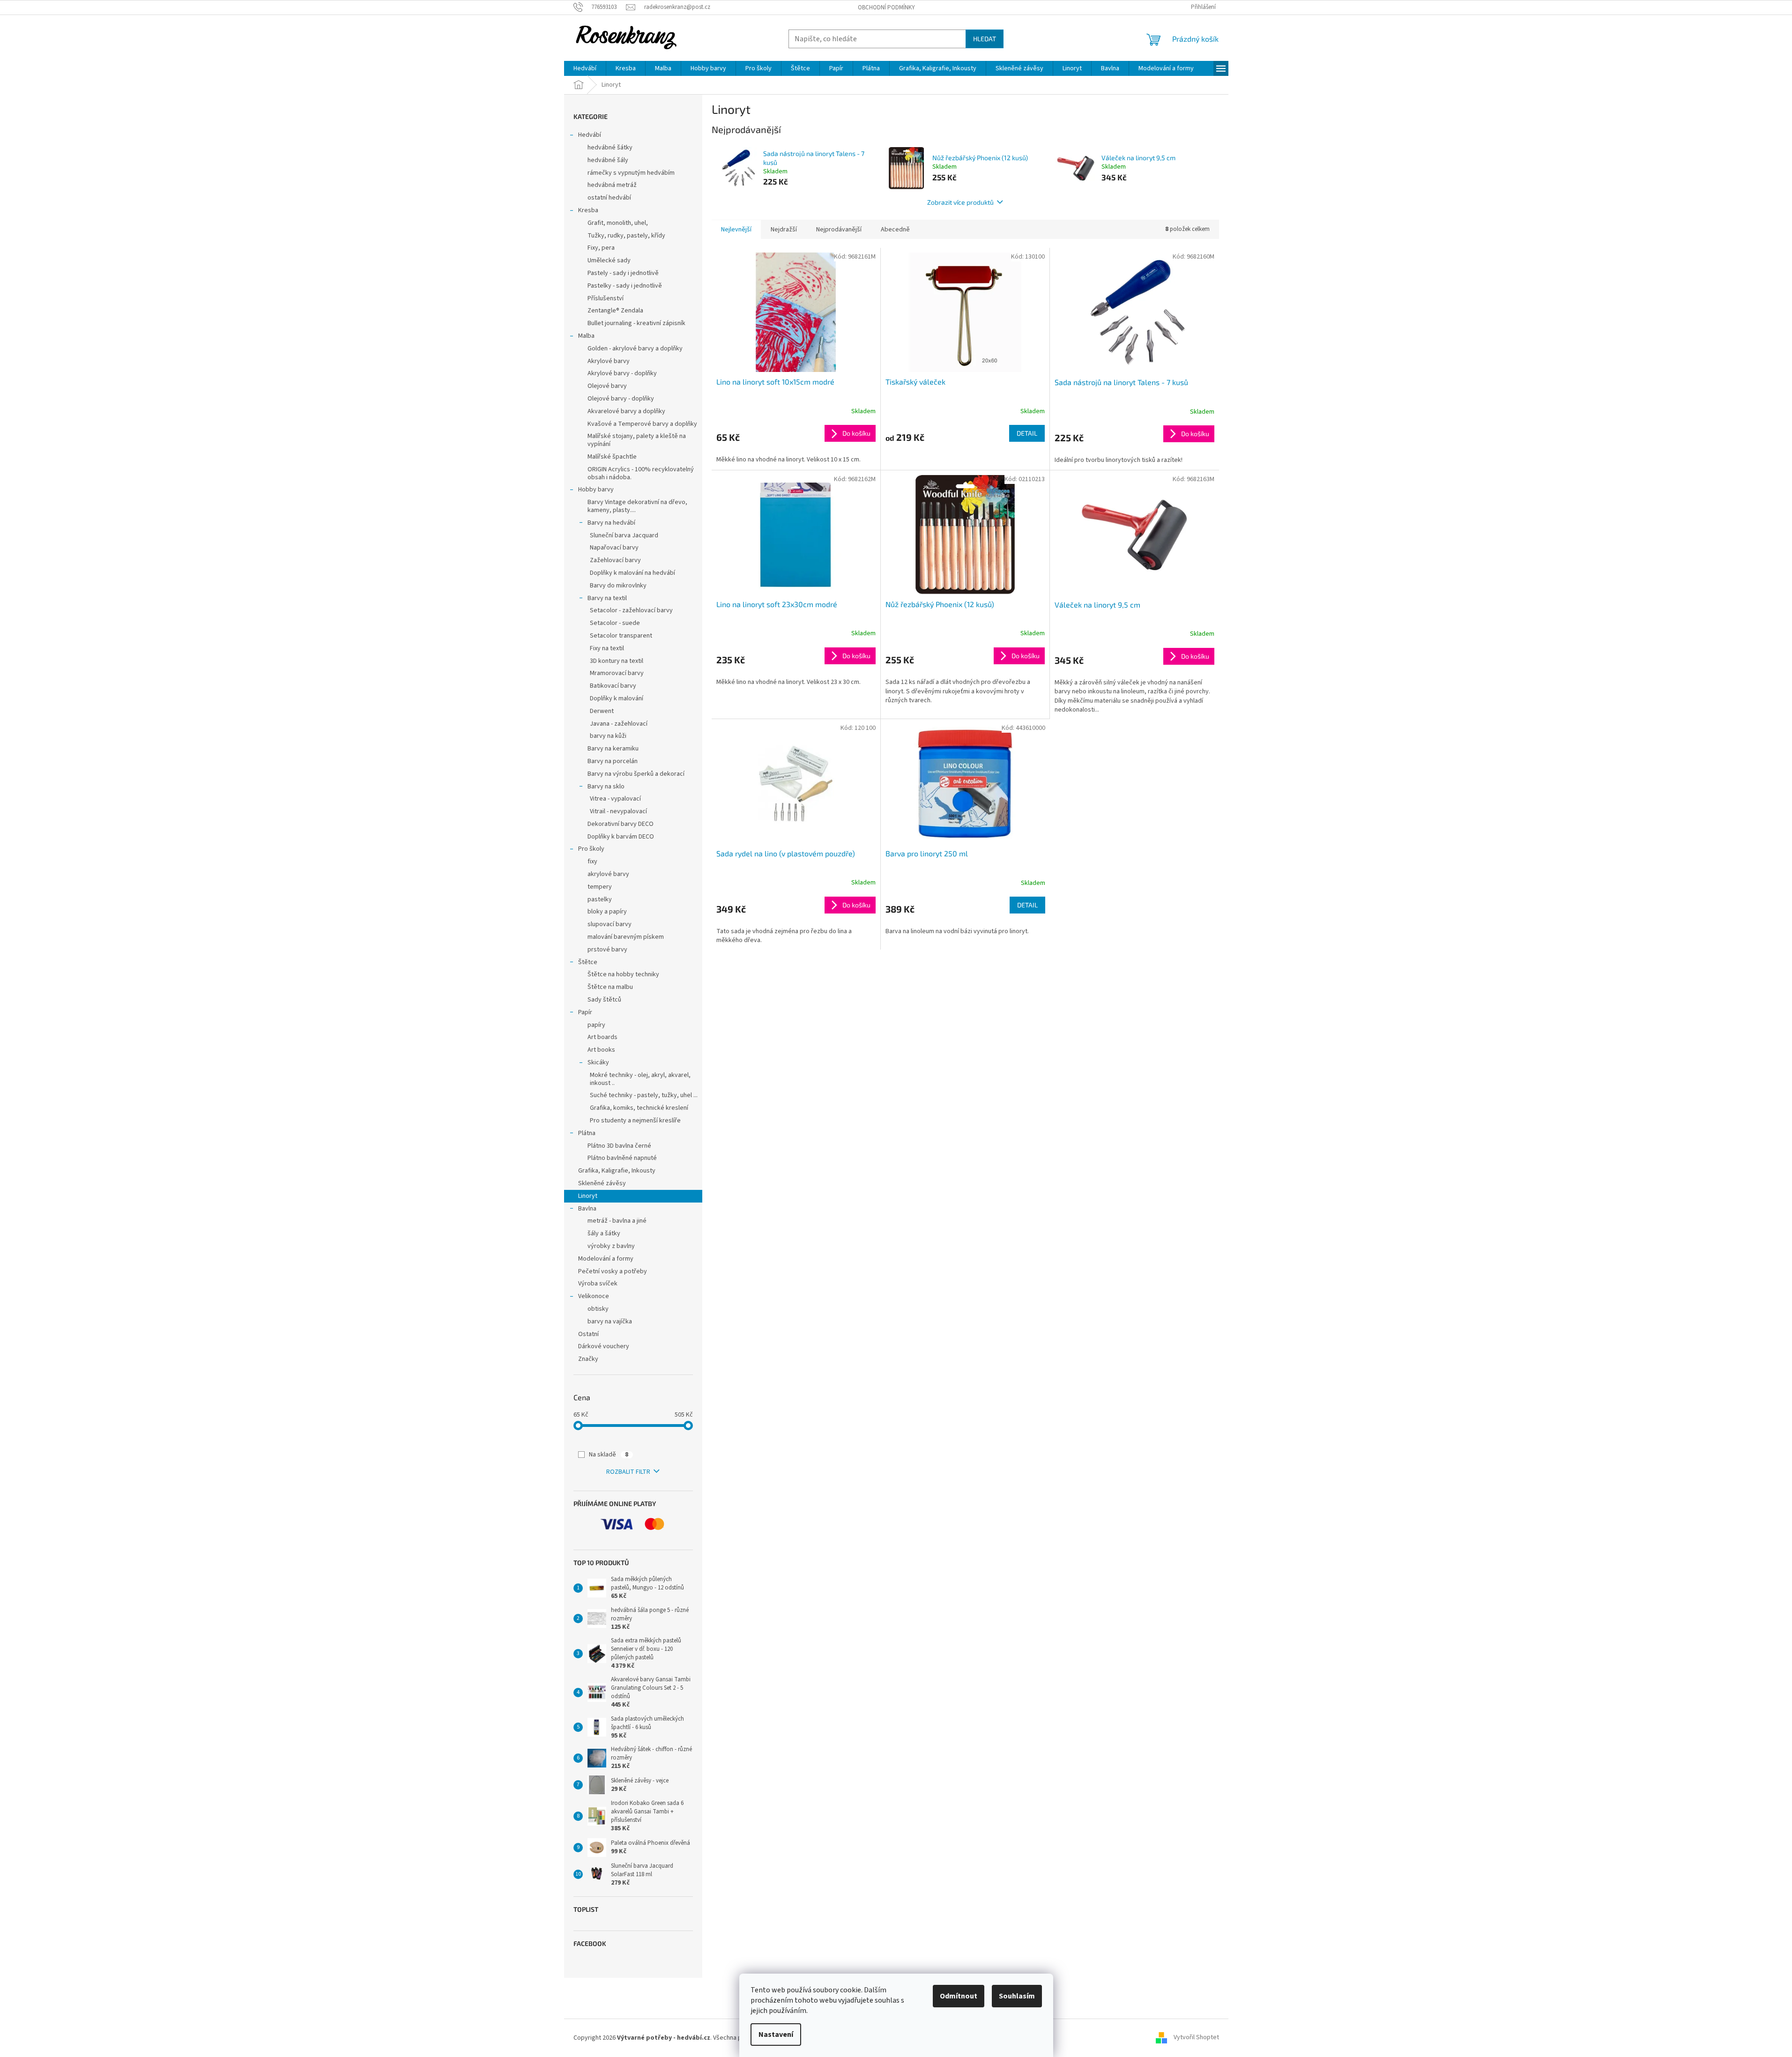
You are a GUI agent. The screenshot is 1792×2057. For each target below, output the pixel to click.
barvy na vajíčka (610, 1322)
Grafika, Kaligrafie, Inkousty (617, 1171)
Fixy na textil (607, 648)
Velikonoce (594, 1296)
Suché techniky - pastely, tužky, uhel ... (644, 1095)
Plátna (587, 1133)
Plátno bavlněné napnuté (622, 1158)
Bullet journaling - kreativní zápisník (636, 323)
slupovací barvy (610, 924)
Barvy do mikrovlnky (618, 586)
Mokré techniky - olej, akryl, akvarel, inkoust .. (640, 1079)
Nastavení (776, 2035)
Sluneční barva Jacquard (624, 535)
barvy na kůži (608, 736)
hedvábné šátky (610, 148)
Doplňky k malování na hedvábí (632, 573)
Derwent (602, 711)
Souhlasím (1017, 1996)
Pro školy (591, 849)
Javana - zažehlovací (619, 724)
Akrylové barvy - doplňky (622, 373)
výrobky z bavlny (611, 1246)
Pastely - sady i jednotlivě (623, 273)
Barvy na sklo (606, 787)
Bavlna (587, 1209)
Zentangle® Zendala (615, 311)
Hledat (985, 39)
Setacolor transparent (621, 636)
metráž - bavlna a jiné (617, 1221)
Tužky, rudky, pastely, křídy (626, 236)
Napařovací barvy (614, 548)
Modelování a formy (606, 1259)
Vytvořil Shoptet (1196, 2038)
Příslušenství (606, 298)
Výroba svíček (598, 1284)
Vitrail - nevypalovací (618, 811)
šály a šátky (604, 1233)
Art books (601, 1050)
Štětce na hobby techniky (623, 974)
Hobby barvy (596, 490)
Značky (588, 1359)
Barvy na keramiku (613, 749)
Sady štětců (604, 1000)
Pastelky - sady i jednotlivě (625, 286)
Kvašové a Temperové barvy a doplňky (642, 424)
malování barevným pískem (626, 937)
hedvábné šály (608, 160)
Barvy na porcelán (613, 761)
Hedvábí (590, 135)
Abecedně (895, 230)
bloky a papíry (607, 912)
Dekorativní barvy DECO (621, 824)
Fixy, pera (601, 248)
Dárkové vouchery (604, 1346)
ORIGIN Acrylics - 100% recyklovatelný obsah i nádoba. (641, 473)
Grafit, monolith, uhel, (618, 223)
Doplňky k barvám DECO (621, 837)
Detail (1027, 433)
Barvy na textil (607, 598)
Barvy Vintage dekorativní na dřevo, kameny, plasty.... (637, 506)
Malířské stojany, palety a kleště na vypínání (637, 440)
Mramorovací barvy (617, 673)
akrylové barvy (608, 874)
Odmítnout (959, 1996)
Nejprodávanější (839, 230)
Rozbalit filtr (628, 1472)
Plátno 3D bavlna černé (619, 1146)
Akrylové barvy (609, 361)
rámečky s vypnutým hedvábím (631, 173)
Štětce (588, 962)
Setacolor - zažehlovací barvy (631, 610)
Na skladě (609, 1455)
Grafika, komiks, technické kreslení (639, 1108)
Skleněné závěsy (602, 1183)
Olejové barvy (607, 386)
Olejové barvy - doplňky (621, 399)
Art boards (602, 1037)
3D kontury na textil (617, 661)
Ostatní (588, 1334)
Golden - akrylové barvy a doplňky (635, 349)
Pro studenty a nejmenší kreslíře (635, 1121)
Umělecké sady (609, 260)
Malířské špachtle (612, 457)
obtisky (598, 1309)
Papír (585, 1012)
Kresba (588, 210)
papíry (596, 1025)
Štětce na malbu (610, 987)
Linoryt (588, 1196)
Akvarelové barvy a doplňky (626, 411)
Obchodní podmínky (886, 7)
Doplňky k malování (617, 698)
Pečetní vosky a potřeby (613, 1271)
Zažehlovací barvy (615, 560)
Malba (586, 336)
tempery (600, 887)
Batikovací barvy (613, 686)
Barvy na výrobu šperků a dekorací (636, 774)
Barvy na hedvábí (611, 523)
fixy (592, 861)
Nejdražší (784, 230)
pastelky (600, 899)
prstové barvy (607, 950)
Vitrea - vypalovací (615, 799)
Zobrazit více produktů (960, 202)
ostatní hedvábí (609, 198)
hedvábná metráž (612, 185)
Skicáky (598, 1062)
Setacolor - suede (615, 623)
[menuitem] (585, 68)
